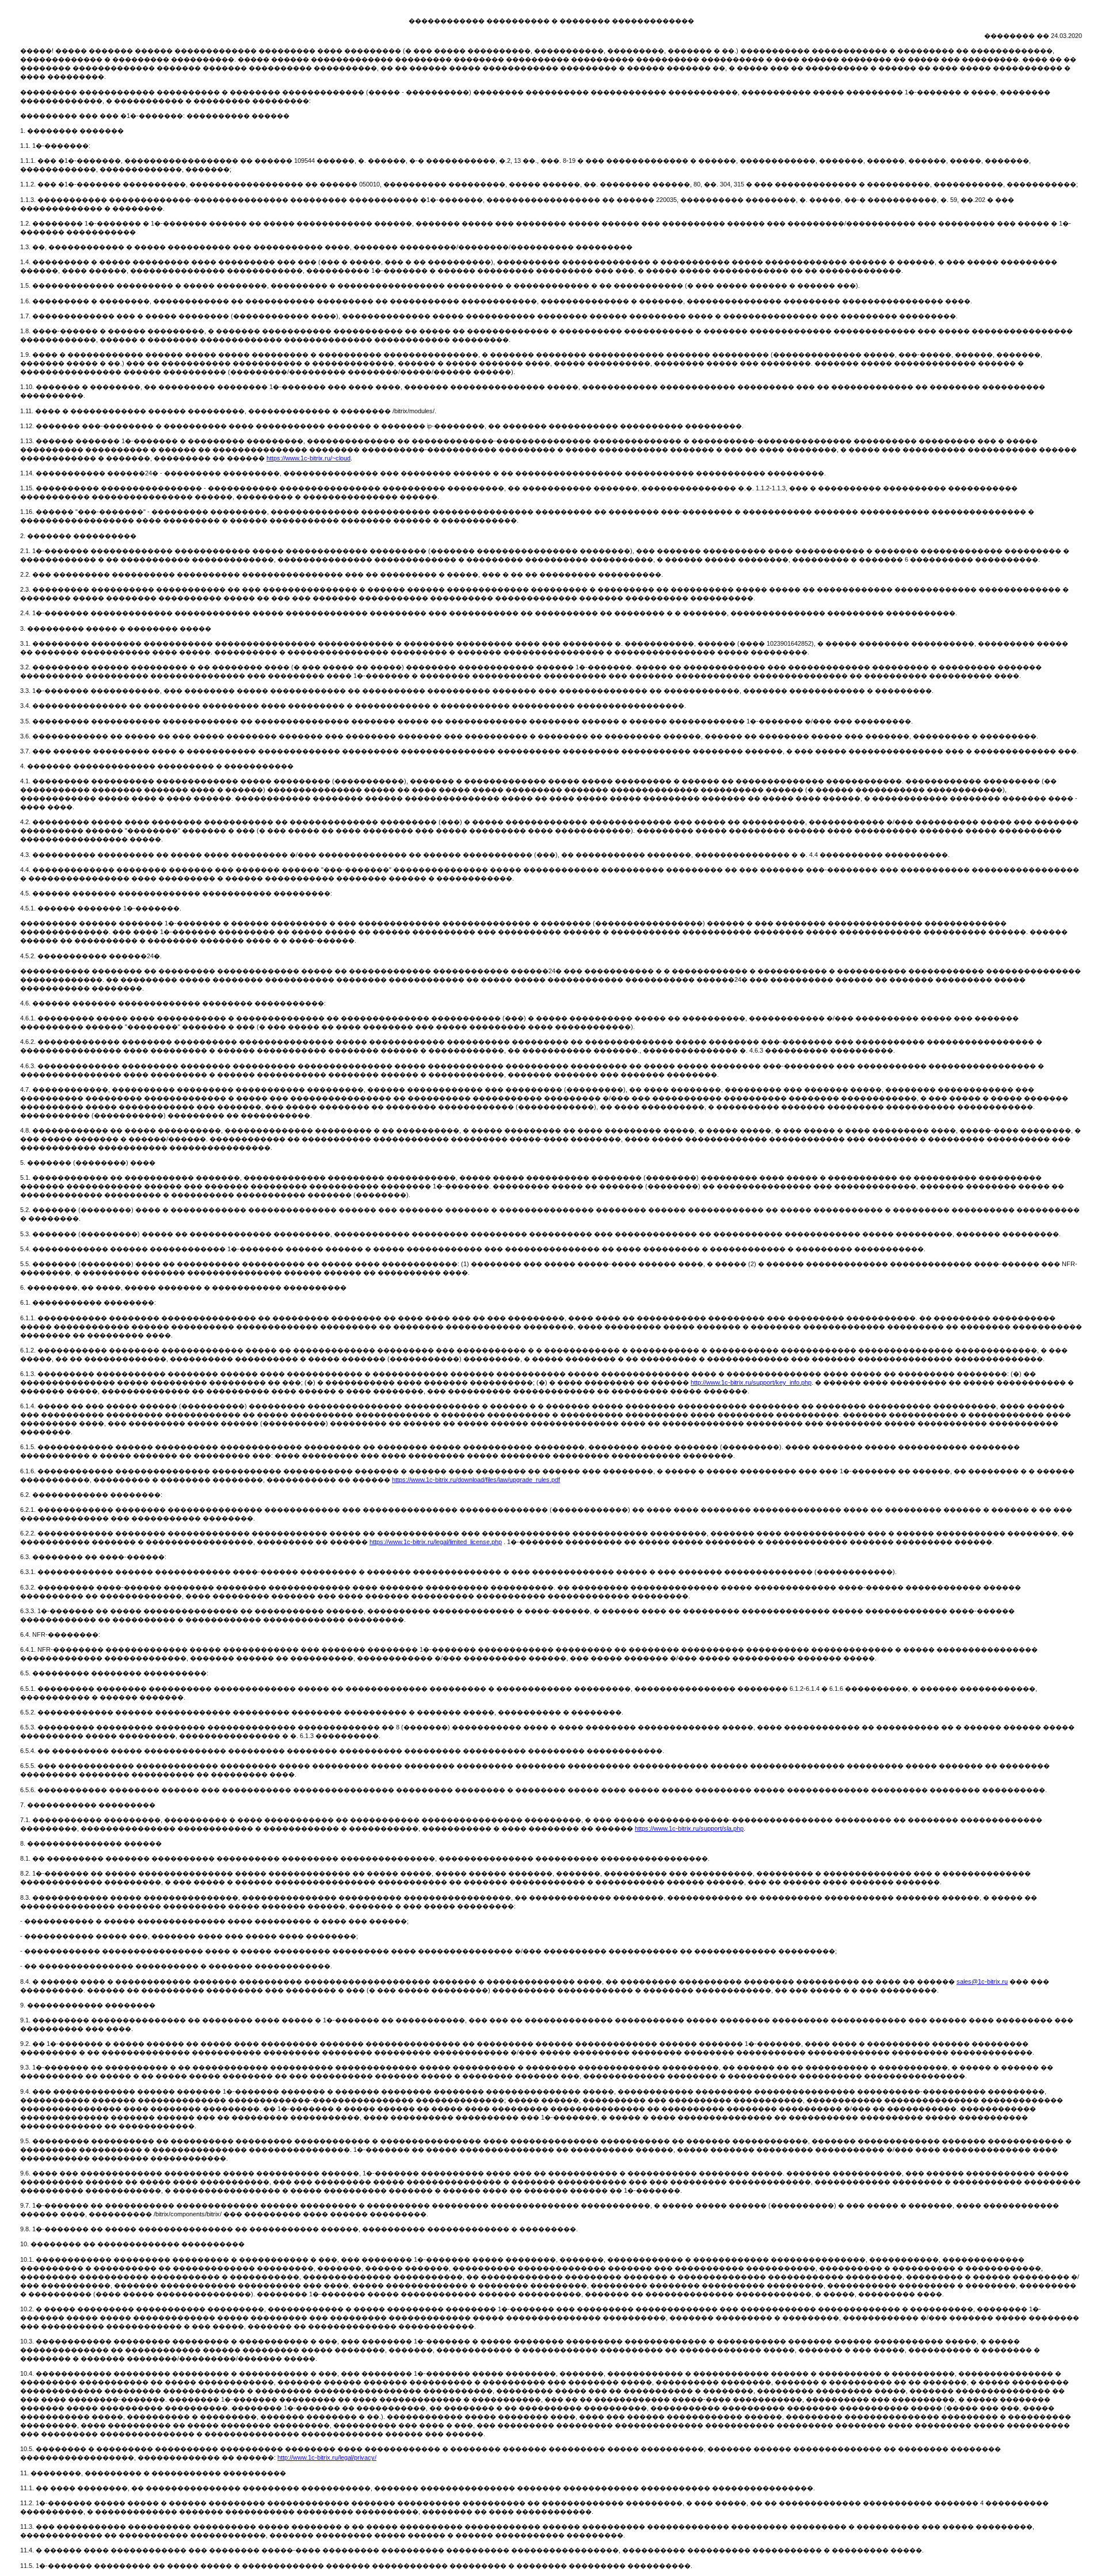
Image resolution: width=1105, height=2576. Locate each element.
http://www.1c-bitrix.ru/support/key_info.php (751, 1382)
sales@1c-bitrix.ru (982, 1981)
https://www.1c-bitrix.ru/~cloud (308, 458)
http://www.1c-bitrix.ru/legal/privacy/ (327, 2457)
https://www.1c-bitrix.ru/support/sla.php (689, 1828)
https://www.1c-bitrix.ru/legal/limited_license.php (436, 1542)
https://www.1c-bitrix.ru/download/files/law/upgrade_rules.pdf (476, 1480)
